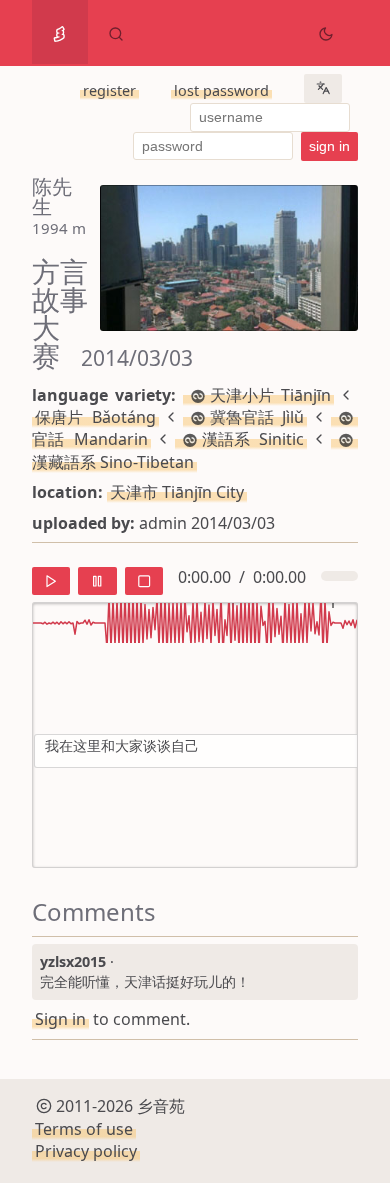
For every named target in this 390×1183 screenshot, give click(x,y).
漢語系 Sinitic (253, 439)
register (109, 90)
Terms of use (84, 1129)
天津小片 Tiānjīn (270, 395)
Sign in (60, 1019)
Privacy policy (86, 1151)
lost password (221, 90)
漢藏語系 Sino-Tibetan (113, 461)
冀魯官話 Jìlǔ (257, 417)
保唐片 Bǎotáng (95, 417)
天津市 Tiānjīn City (177, 492)
